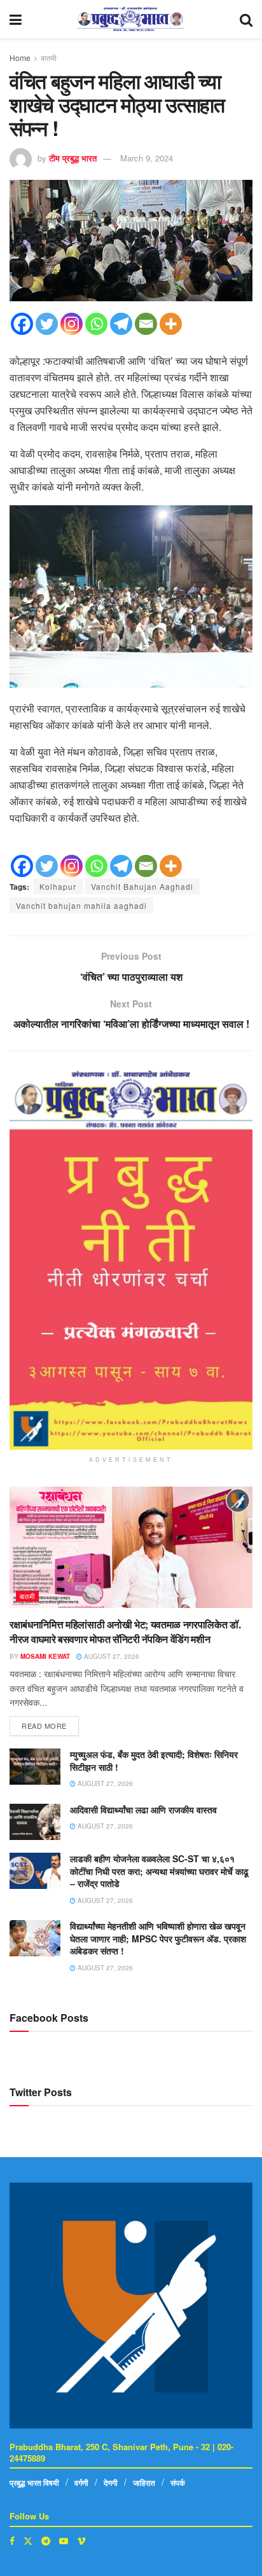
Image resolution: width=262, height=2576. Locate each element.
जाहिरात (144, 2483)
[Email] (146, 324)
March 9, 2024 (147, 158)
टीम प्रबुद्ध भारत (73, 158)
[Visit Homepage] (131, 19)
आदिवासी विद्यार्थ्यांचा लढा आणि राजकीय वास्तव (143, 1809)
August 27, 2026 (111, 1656)
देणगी (111, 2483)
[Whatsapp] (96, 324)
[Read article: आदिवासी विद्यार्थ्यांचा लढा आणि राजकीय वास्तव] (35, 1822)
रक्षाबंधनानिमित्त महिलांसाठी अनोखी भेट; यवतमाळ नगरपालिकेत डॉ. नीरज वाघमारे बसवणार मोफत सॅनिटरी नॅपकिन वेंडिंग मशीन (125, 1631)
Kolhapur (58, 886)
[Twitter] (47, 324)
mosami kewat (45, 1656)
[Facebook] (22, 324)
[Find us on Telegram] (46, 2541)
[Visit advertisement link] (131, 1260)
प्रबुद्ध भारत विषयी (34, 2483)
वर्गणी (81, 2483)
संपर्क (178, 2483)
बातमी (49, 58)
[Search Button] (246, 19)
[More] (171, 324)
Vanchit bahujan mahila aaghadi (81, 905)
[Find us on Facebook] (12, 2541)
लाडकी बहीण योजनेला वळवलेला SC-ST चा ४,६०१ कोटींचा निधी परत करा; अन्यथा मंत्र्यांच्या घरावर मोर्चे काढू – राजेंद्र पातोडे (159, 1871)
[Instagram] (72, 324)
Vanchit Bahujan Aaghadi (142, 886)
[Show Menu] (16, 19)
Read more (50, 1723)
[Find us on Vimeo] (81, 2541)
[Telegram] (121, 324)
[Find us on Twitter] (28, 2541)
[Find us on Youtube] (64, 2541)
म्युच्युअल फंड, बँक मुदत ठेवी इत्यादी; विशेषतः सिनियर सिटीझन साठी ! (154, 1761)
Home (20, 58)
